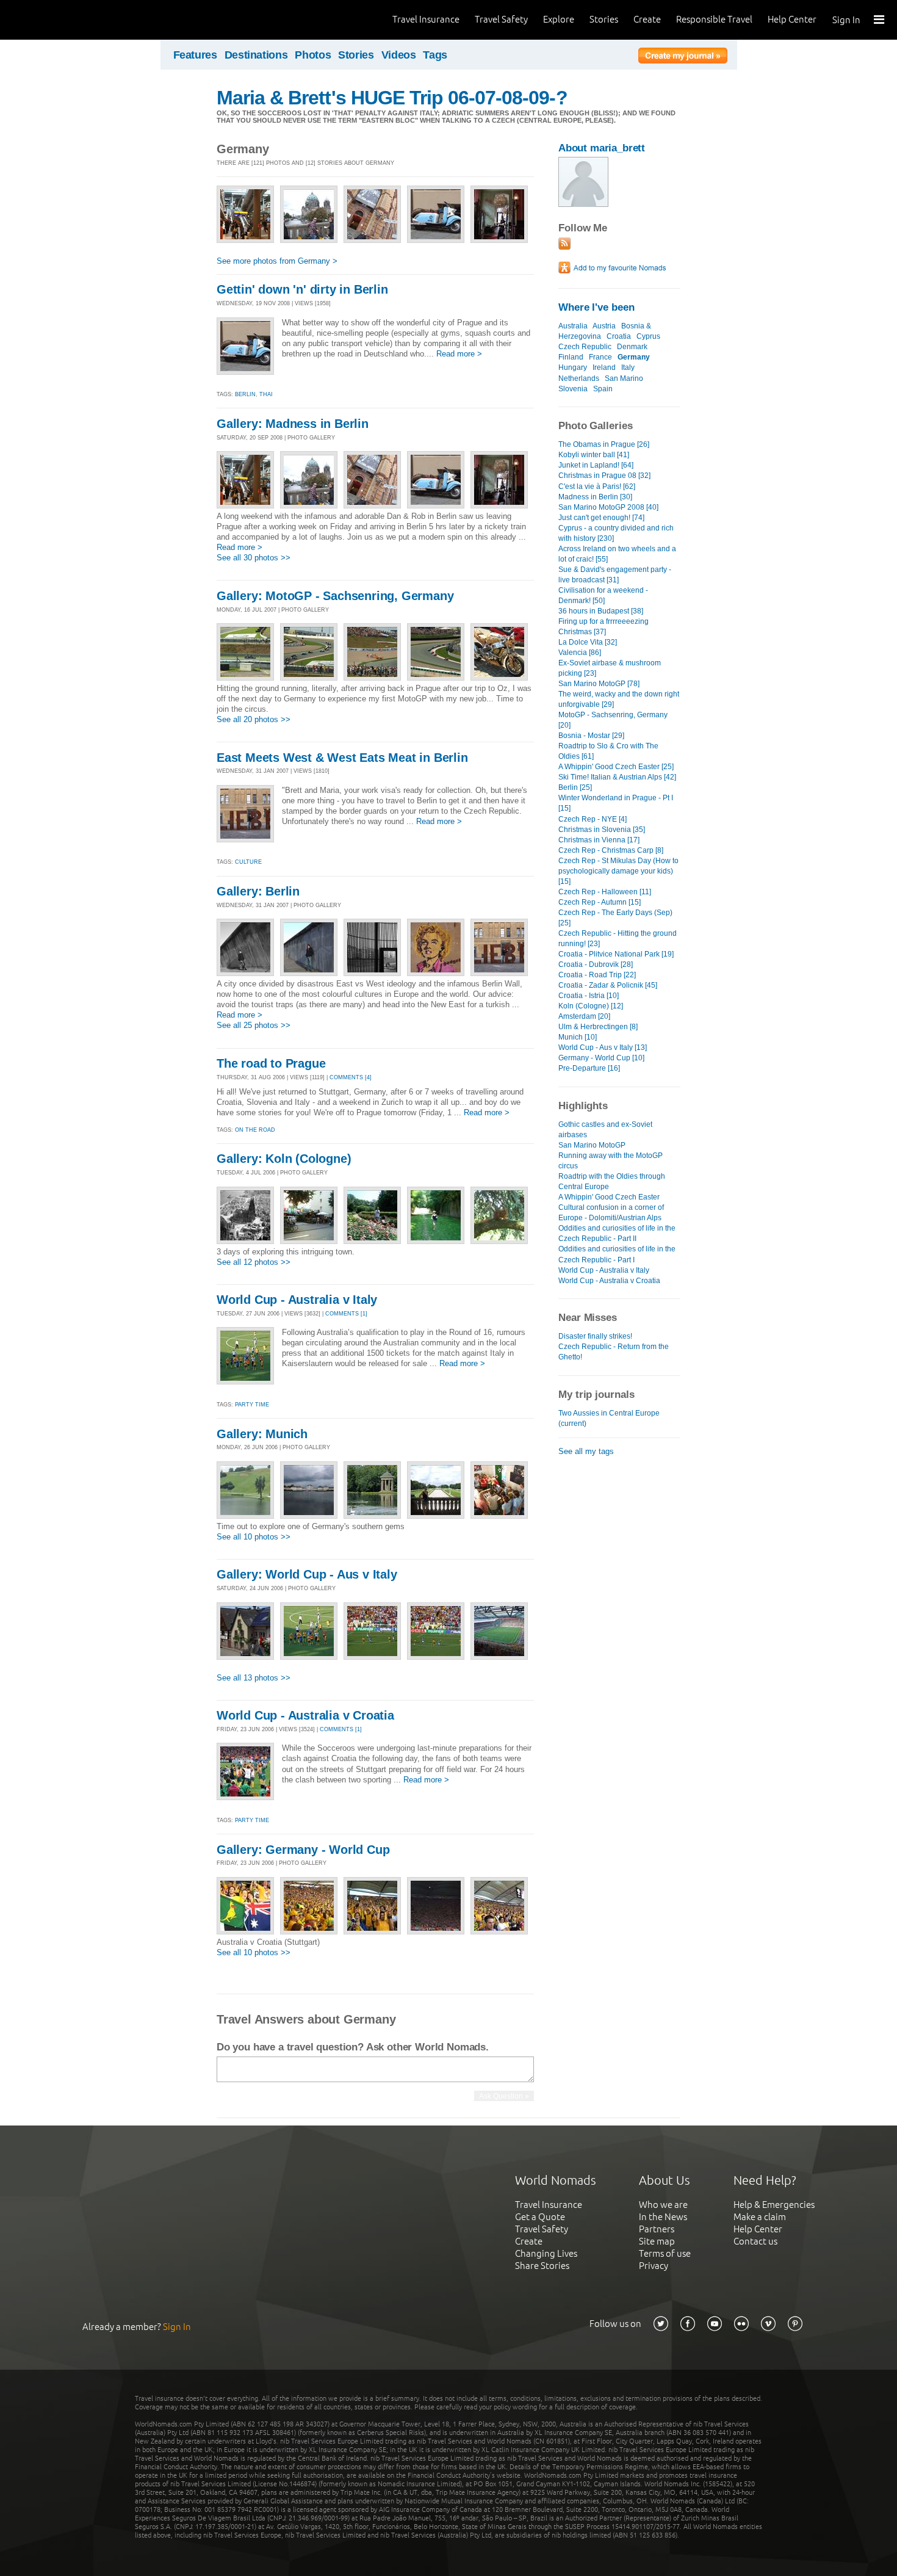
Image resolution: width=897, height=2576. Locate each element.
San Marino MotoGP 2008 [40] (608, 507)
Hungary (573, 367)
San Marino (624, 378)
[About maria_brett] (583, 204)
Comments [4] (351, 1077)
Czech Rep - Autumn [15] (600, 902)
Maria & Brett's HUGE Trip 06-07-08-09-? (392, 98)
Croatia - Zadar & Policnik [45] (608, 985)
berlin (245, 394)
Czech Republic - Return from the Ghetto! (614, 1352)
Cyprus (648, 336)
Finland (571, 357)
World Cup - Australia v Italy (297, 1300)
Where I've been (596, 307)
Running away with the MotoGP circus (611, 1161)
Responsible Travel (714, 19)
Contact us (755, 2241)
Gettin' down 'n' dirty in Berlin (302, 289)
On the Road (255, 1130)
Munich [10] (578, 1037)
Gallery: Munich (262, 1434)
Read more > (459, 354)
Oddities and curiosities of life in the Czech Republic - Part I (617, 1254)
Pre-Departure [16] (589, 1068)
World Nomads (64, 20)
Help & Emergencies (774, 2205)
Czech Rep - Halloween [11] (605, 892)
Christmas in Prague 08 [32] (604, 476)
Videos (399, 55)
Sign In (846, 20)
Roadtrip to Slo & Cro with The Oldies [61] (608, 751)
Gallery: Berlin (258, 891)
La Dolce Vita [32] (588, 642)
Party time (252, 1405)
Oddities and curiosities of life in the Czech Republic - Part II (617, 1233)
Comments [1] (346, 1314)
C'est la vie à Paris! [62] (597, 487)
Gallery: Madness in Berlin (293, 424)
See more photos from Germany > (277, 261)
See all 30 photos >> (254, 558)
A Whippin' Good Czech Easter (609, 1197)
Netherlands (579, 378)
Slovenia (573, 389)
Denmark (632, 347)
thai (266, 394)
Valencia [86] (580, 653)
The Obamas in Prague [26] (604, 444)
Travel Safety (501, 19)
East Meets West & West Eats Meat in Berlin (342, 758)
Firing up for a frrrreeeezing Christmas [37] (603, 627)
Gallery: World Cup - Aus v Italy (307, 1574)
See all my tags (586, 1451)
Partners (657, 2229)
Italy (628, 367)
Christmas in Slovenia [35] (602, 830)
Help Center (792, 19)
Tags (435, 55)
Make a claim (760, 2217)
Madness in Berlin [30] (595, 497)
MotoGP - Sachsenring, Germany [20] (613, 720)
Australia (573, 326)
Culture (248, 862)
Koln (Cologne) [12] (591, 1006)
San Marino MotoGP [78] (599, 684)
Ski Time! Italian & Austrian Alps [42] (617, 777)
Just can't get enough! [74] (601, 518)
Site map (657, 2241)
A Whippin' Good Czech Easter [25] (616, 767)
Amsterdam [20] (584, 1016)
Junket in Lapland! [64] (596, 465)
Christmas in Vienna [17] (599, 840)
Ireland (604, 367)
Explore (559, 19)
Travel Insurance (426, 19)
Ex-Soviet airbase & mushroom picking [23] (610, 668)
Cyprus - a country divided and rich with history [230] (616, 533)
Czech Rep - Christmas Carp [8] (611, 850)
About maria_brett (602, 148)
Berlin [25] (575, 787)
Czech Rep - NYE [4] (593, 819)
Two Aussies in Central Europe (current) (609, 1418)
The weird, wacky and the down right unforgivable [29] (619, 699)
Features (195, 55)
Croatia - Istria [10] (589, 996)
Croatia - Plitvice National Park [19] (616, 954)
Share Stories (542, 2266)
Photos (313, 55)
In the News (663, 2217)
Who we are (663, 2205)
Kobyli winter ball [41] (594, 455)
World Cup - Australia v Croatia (305, 1715)
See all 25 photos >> (254, 1025)
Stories (604, 19)
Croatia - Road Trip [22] (597, 975)
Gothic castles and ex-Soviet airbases (605, 1130)
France (600, 357)
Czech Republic (585, 347)
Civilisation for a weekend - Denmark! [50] (603, 595)
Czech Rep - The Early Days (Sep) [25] (615, 918)
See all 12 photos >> (254, 1262)
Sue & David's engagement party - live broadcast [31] (615, 575)
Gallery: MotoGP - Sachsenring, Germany (335, 596)
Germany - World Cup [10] (601, 1058)
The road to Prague (271, 1063)
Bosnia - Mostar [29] (591, 736)
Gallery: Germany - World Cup (303, 1850)
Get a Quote (540, 2217)
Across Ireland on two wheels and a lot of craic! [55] (617, 554)
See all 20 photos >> (254, 719)
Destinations (256, 55)
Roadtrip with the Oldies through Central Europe (612, 1181)
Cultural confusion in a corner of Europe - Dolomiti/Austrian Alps (611, 1213)
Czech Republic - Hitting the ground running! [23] (618, 939)
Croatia (619, 336)
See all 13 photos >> (254, 1678)
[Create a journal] (683, 57)
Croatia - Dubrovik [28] (596, 964)
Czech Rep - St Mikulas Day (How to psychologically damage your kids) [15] (618, 871)
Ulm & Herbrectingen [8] (598, 1027)
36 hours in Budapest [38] (601, 611)
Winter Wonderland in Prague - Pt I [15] (616, 803)
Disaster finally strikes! (595, 1336)
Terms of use (665, 2253)
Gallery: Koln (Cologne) (284, 1159)
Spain (603, 389)
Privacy (654, 2266)
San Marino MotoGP (592, 1145)
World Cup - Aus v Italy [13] (603, 1047)
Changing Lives (546, 2253)
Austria (604, 326)
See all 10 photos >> (254, 1537)
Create (647, 19)
